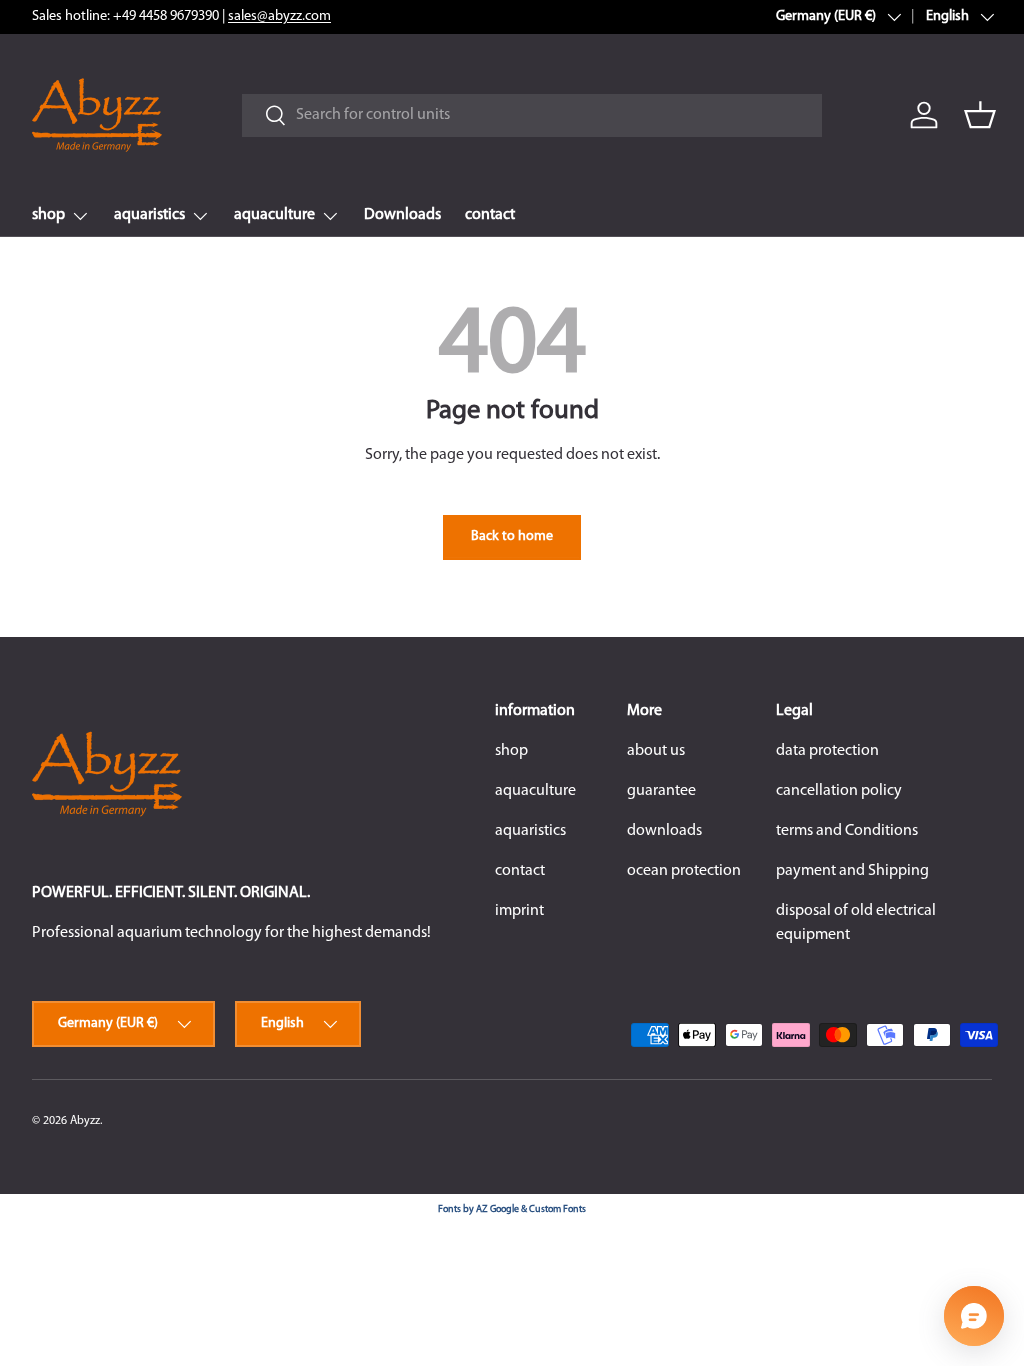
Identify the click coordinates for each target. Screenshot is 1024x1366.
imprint (519, 911)
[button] (980, 115)
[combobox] (531, 115)
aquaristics (530, 831)
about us (656, 751)
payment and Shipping (852, 871)
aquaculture (535, 791)
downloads (664, 831)
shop (511, 751)
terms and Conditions (847, 831)
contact (490, 215)
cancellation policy (839, 791)
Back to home (512, 536)
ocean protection (684, 871)
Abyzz (85, 1121)
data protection (827, 751)
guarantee (661, 791)
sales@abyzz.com (279, 16)
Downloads (402, 215)
